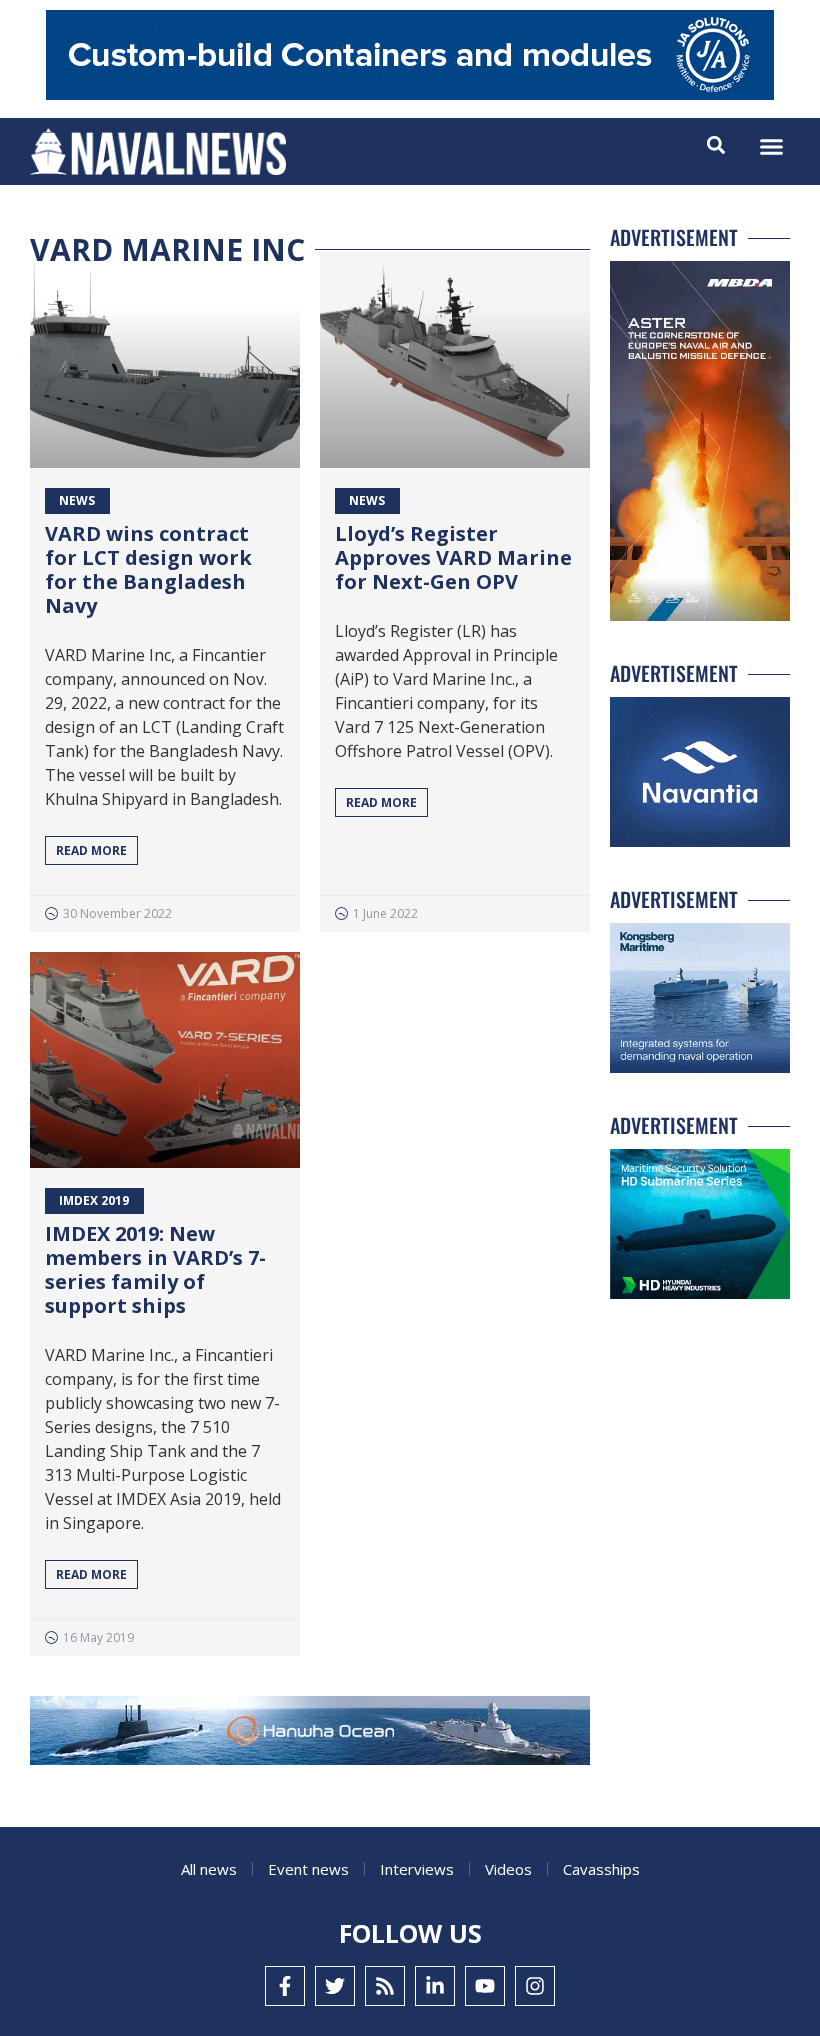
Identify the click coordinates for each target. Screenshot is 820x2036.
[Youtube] (485, 1986)
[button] (772, 147)
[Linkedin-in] (435, 1986)
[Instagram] (535, 1986)
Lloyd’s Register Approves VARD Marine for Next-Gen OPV (453, 557)
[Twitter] (335, 1986)
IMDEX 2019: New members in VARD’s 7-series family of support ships (155, 1269)
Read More (91, 850)
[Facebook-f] (285, 1986)
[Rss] (385, 1986)
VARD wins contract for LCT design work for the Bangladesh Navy (148, 569)
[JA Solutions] (410, 94)
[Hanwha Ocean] (310, 1734)
